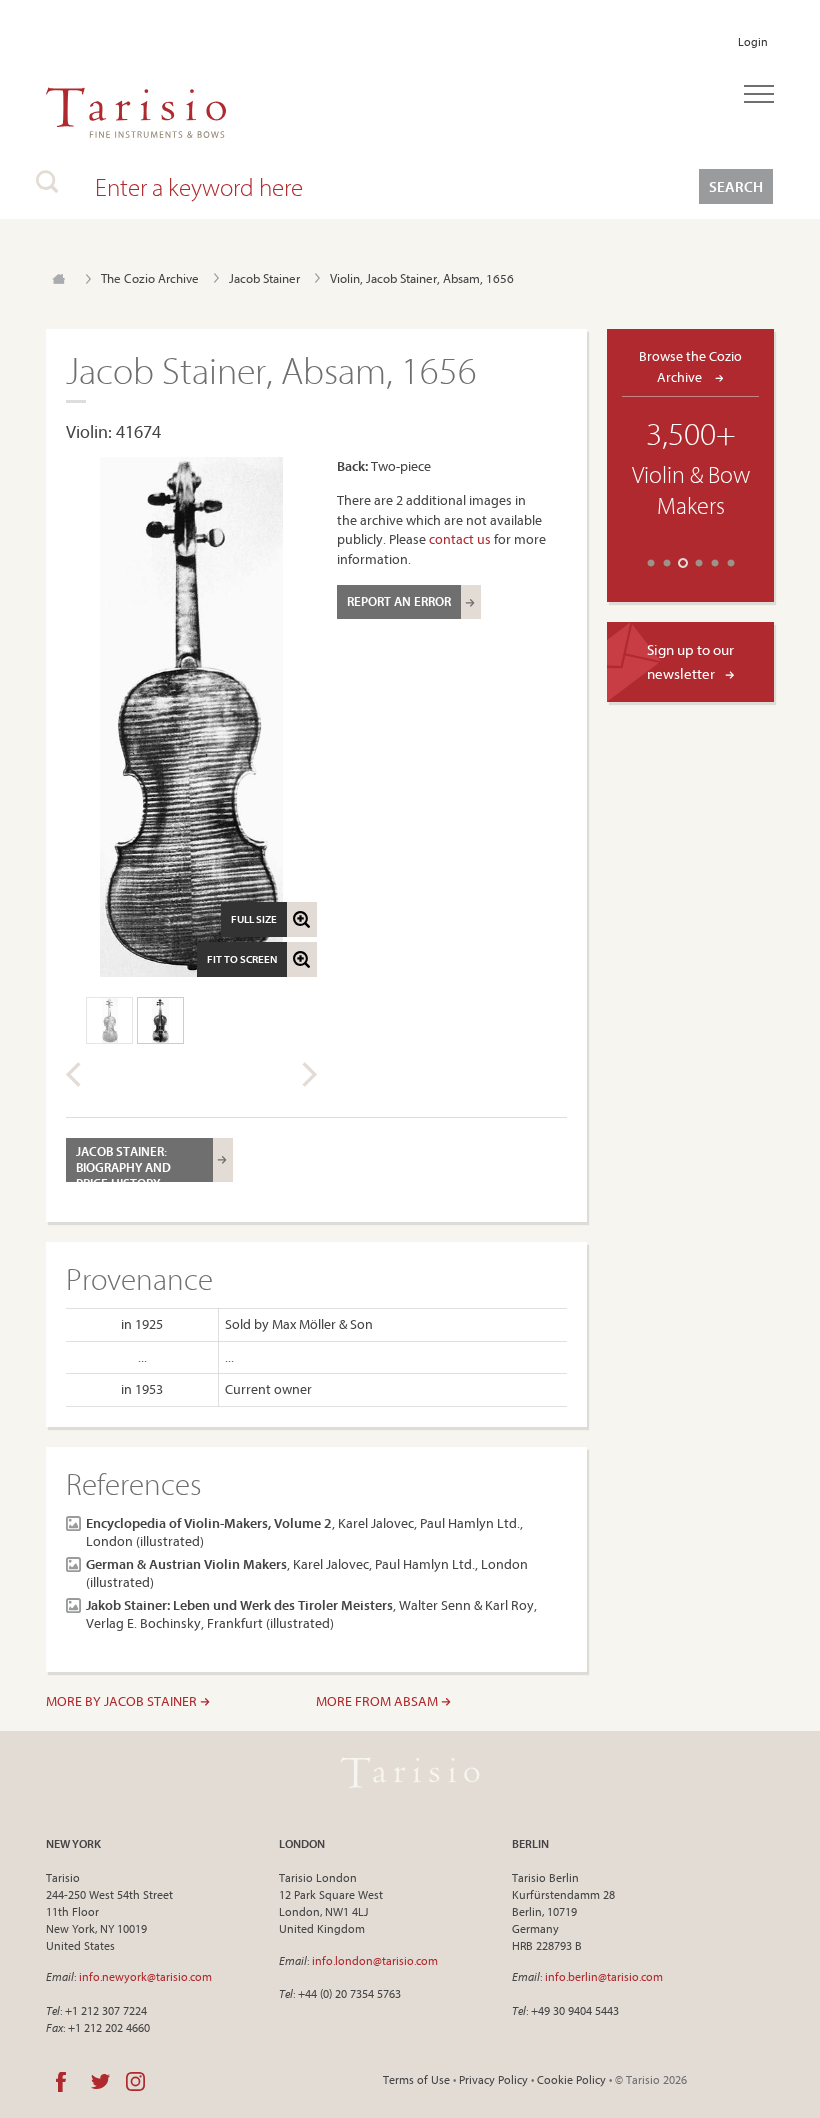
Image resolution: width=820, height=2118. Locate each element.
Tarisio (410, 1772)
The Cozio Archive (150, 278)
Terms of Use (416, 2079)
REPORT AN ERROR (399, 601)
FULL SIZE (254, 919)
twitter (100, 2082)
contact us (460, 539)
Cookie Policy (571, 2079)
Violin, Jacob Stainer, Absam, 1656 (422, 278)
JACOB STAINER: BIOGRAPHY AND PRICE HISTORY (123, 1162)
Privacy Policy (493, 2079)
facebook (61, 2082)
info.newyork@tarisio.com (145, 1976)
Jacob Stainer (264, 278)
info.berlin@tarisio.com (604, 1976)
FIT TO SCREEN (242, 959)
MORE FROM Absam (378, 1701)
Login (753, 41)
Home (58, 279)
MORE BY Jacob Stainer (123, 1701)
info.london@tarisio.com (375, 1960)
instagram (135, 2082)
